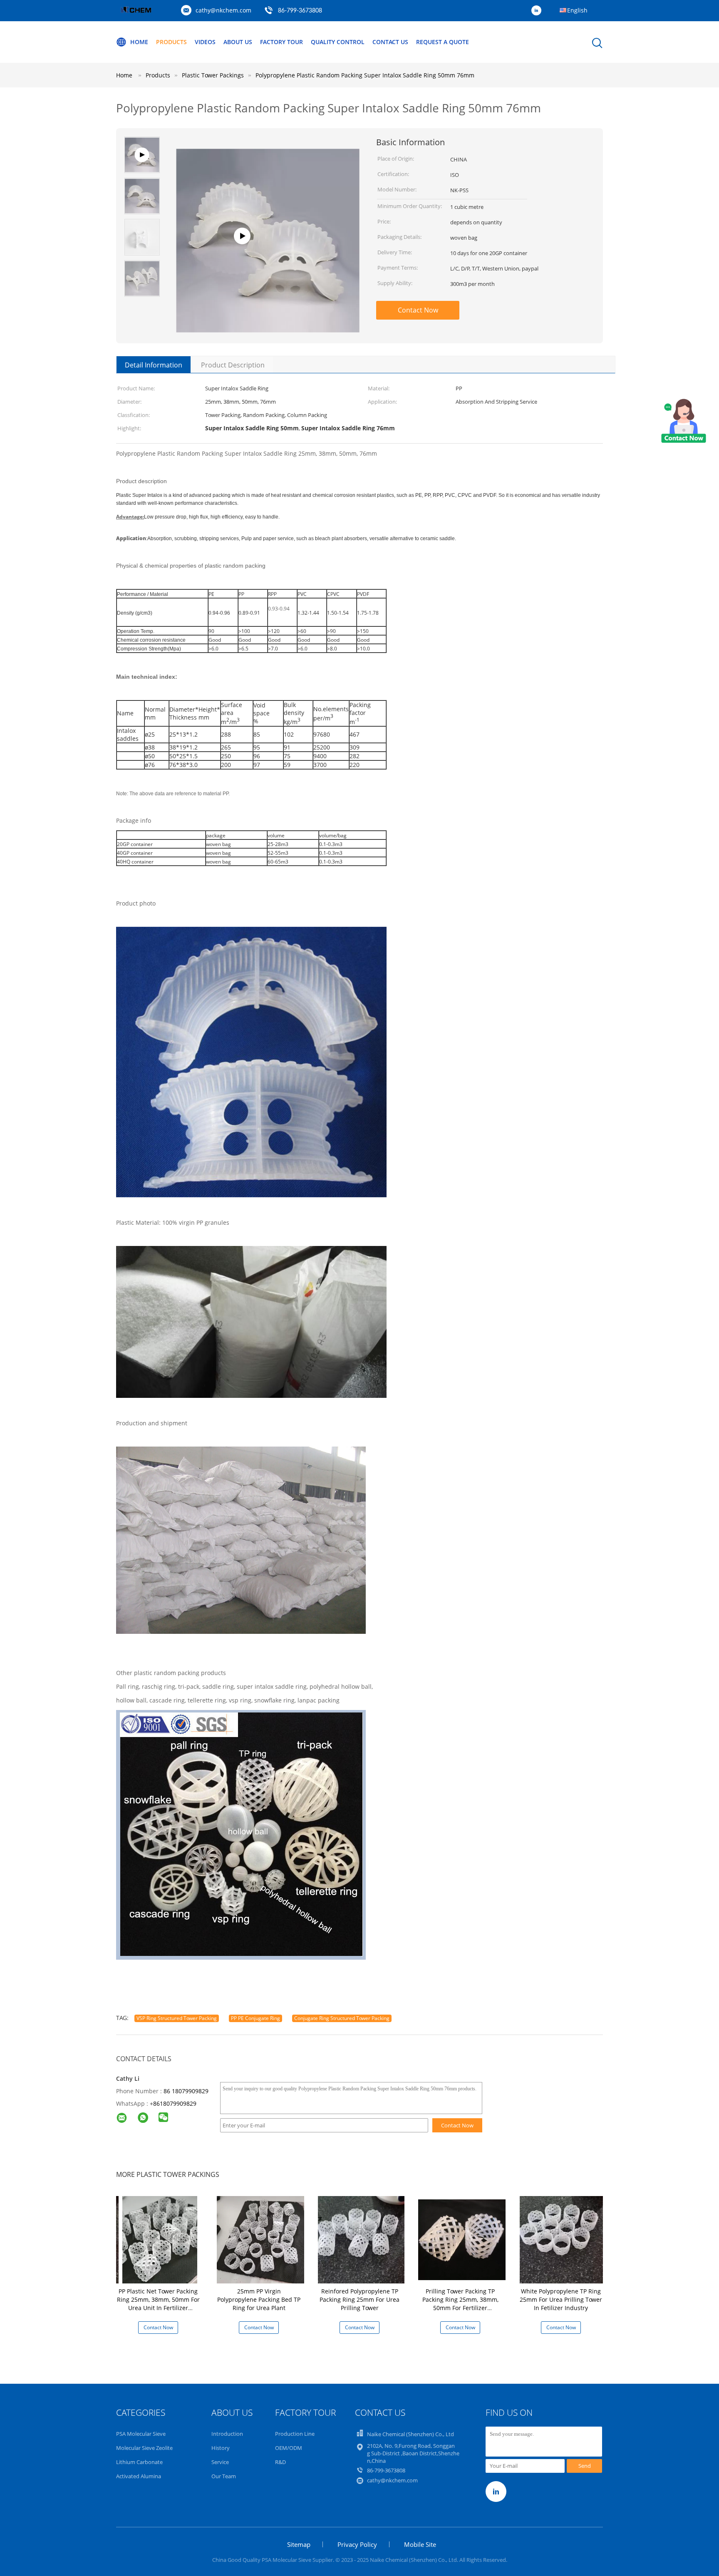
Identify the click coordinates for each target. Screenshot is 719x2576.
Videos (205, 42)
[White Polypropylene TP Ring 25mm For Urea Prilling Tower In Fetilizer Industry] (563, 2239)
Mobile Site (420, 2544)
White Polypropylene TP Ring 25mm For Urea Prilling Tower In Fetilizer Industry (561, 2299)
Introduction (227, 2434)
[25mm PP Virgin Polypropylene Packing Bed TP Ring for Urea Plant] (260, 2239)
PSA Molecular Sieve (141, 2434)
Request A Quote (443, 42)
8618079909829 (175, 2103)
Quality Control (338, 42)
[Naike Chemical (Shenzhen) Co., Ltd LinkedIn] (538, 11)
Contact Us (390, 42)
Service (220, 2462)
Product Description (233, 365)
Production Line (295, 2434)
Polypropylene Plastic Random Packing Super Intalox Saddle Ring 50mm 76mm (365, 75)
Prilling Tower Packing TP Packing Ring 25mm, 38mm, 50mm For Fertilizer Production (460, 2304)
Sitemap (299, 2544)
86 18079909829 (186, 2091)
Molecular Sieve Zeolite (144, 2448)
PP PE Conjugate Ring (255, 2018)
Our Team (224, 2476)
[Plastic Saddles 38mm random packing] (268, 318)
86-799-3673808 (300, 11)
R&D (280, 2462)
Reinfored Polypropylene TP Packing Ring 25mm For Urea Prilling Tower (359, 2299)
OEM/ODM (289, 2448)
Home (139, 42)
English (577, 10)
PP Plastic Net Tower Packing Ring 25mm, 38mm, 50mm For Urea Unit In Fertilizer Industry (158, 2304)
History (221, 2448)
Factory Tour (281, 42)
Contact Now (418, 310)
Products (171, 42)
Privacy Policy (357, 2544)
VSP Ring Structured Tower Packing (177, 2018)
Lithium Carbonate (139, 2462)
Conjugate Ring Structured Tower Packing (342, 2018)
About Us (238, 42)
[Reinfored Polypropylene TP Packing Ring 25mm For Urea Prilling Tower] (361, 2239)
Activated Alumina (139, 2476)
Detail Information (154, 365)
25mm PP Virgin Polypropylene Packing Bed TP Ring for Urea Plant (259, 2299)
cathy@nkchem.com (223, 10)
